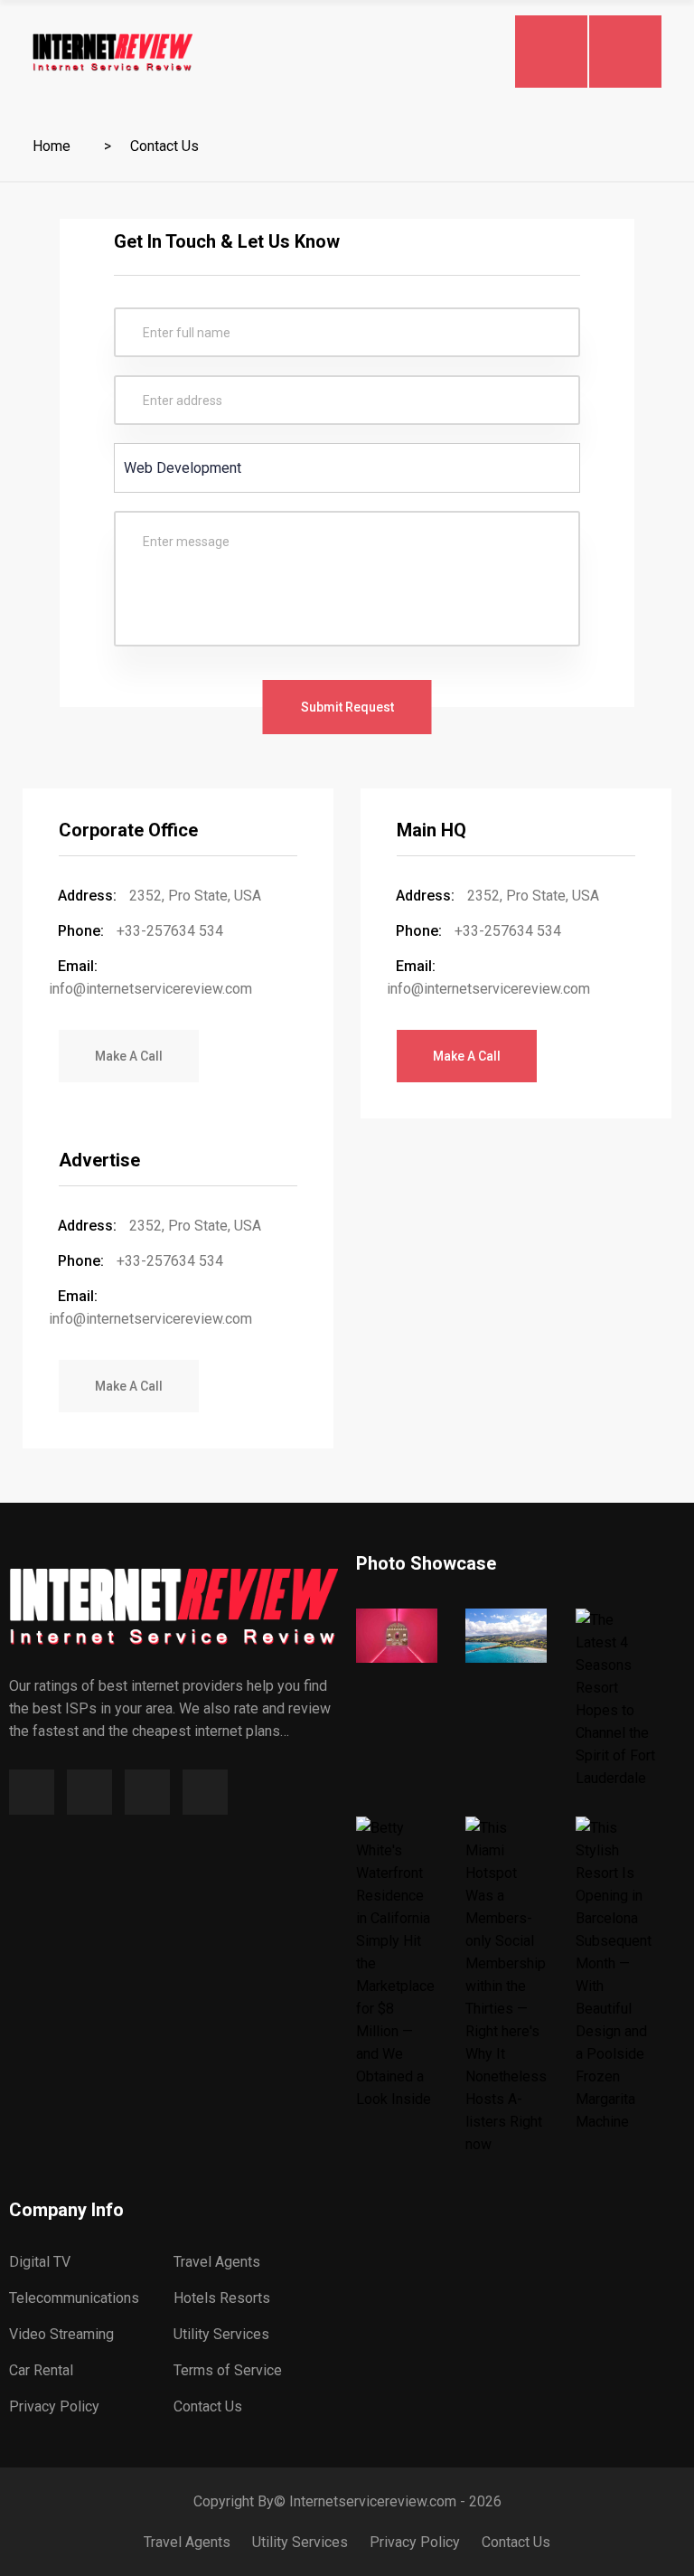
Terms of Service (228, 2370)
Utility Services (221, 2334)
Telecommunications (74, 2298)
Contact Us (208, 2406)
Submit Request (347, 707)
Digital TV (40, 2262)
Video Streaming (61, 2334)
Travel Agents (217, 2262)
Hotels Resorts (222, 2298)
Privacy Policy (54, 2406)
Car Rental (41, 2370)
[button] (129, 1056)
